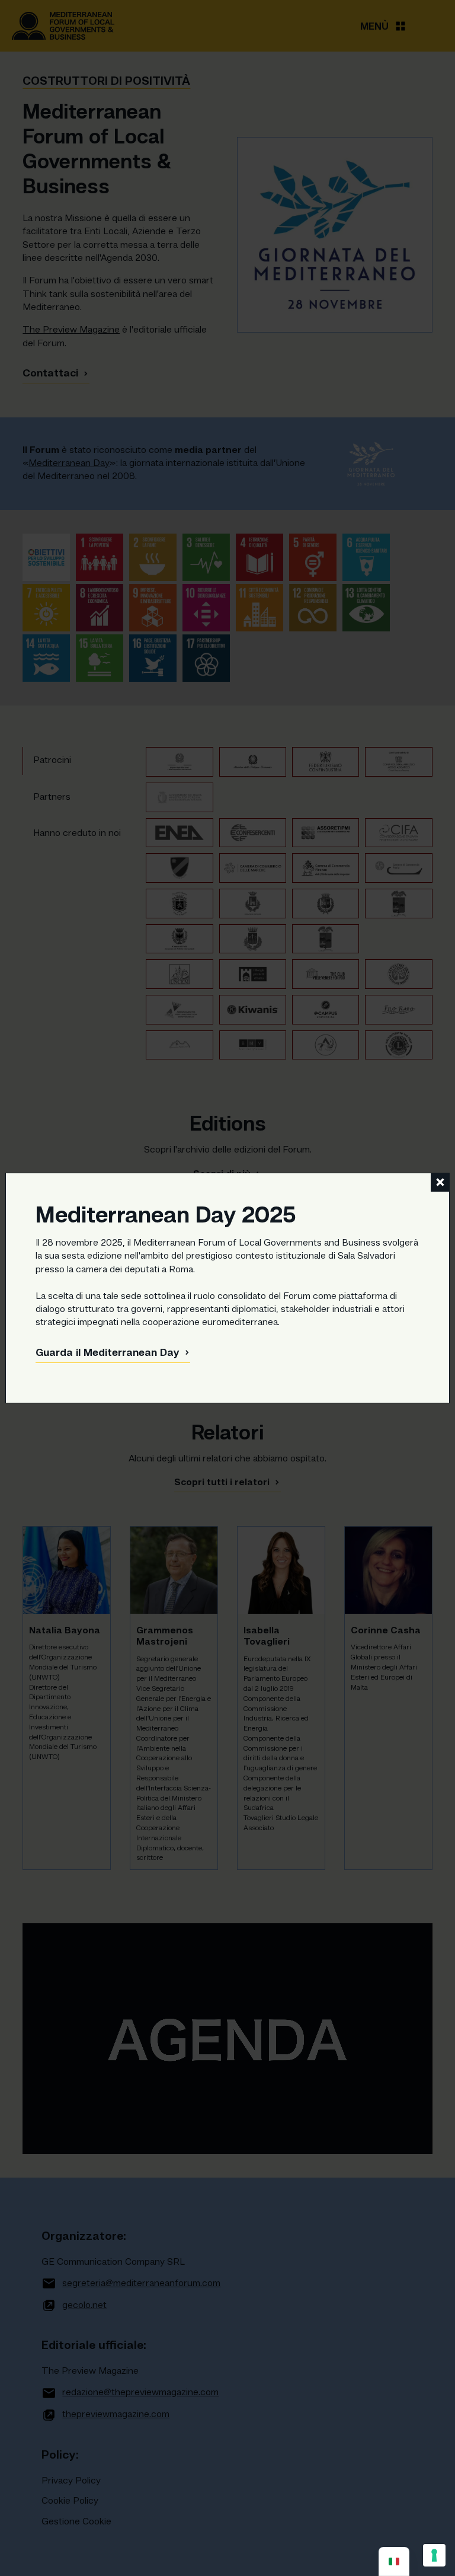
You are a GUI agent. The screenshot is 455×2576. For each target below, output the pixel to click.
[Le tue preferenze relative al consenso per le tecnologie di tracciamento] (434, 2555)
